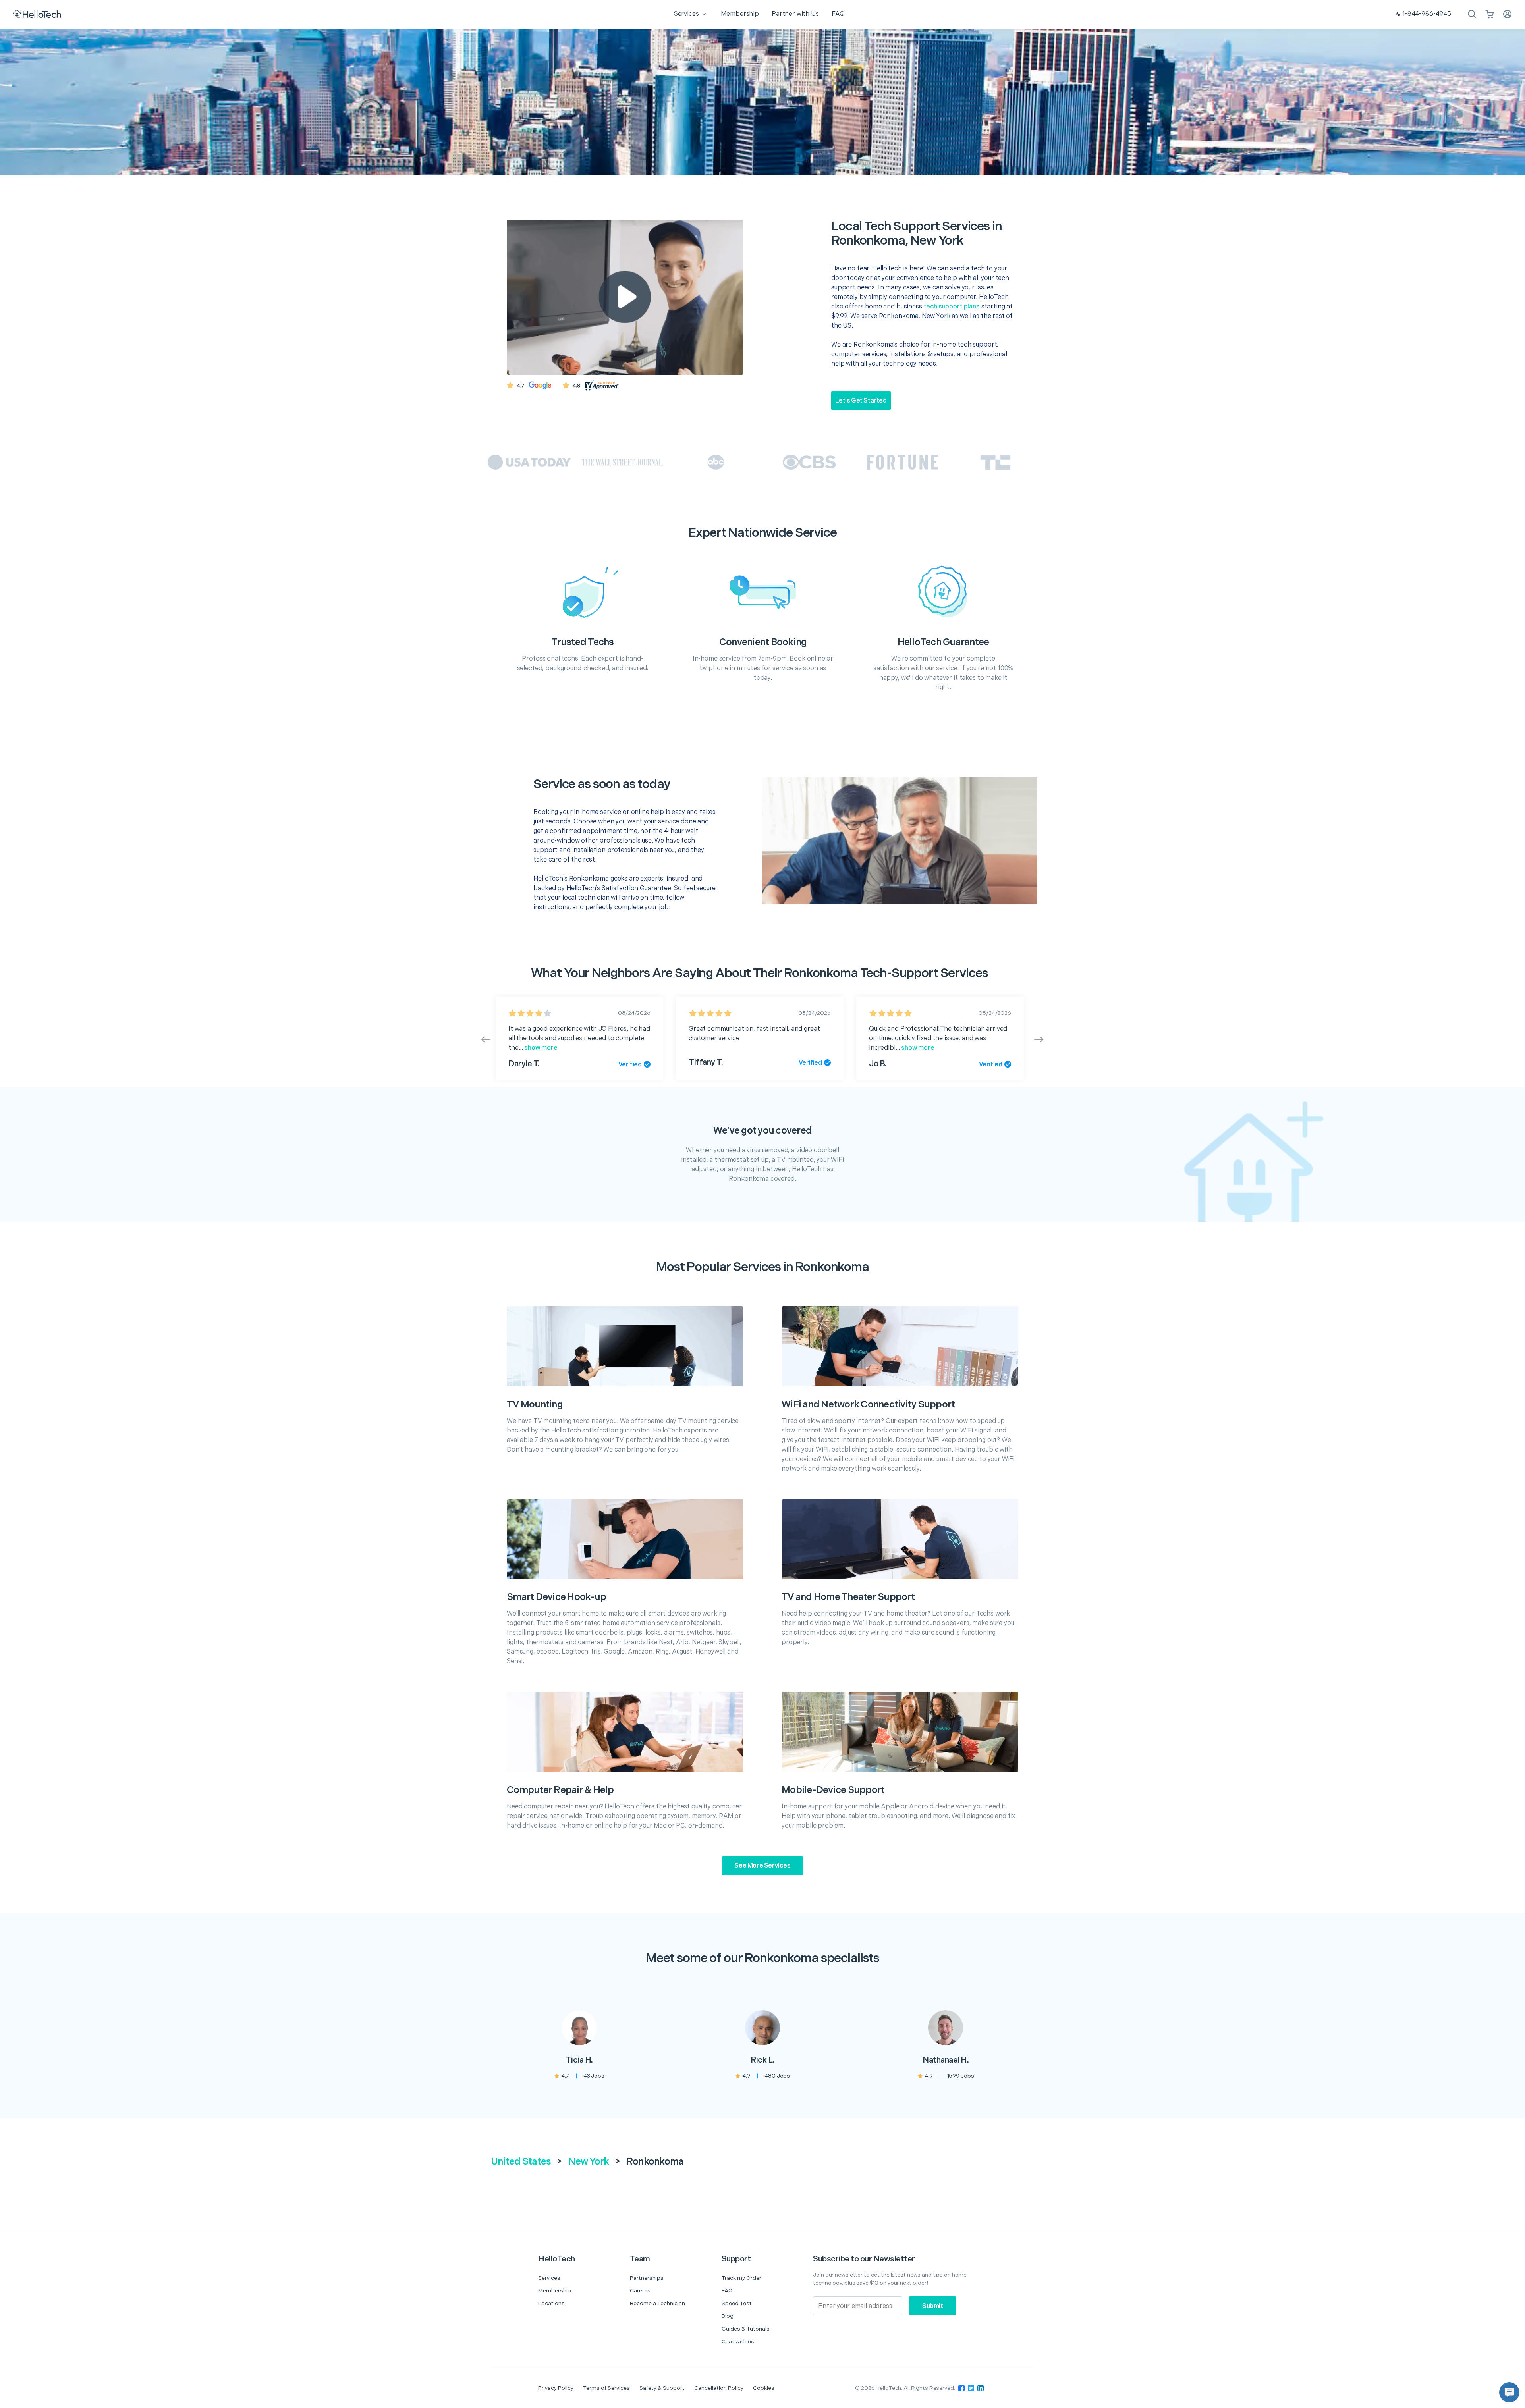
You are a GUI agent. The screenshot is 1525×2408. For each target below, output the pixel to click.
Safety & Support (662, 2388)
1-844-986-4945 (1427, 14)
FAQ (727, 2291)
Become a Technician (657, 2303)
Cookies (764, 2388)
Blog (728, 2316)
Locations (551, 2303)
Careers (640, 2291)
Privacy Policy (556, 2388)
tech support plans (952, 307)
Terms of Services (606, 2388)
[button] (1509, 2392)
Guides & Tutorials (746, 2329)
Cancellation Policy (719, 2388)
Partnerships (647, 2278)
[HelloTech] (38, 14)
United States (521, 2162)
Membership (555, 2291)
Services (549, 2278)
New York (589, 2162)
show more (540, 1048)
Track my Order (741, 2278)
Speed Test (737, 2303)
